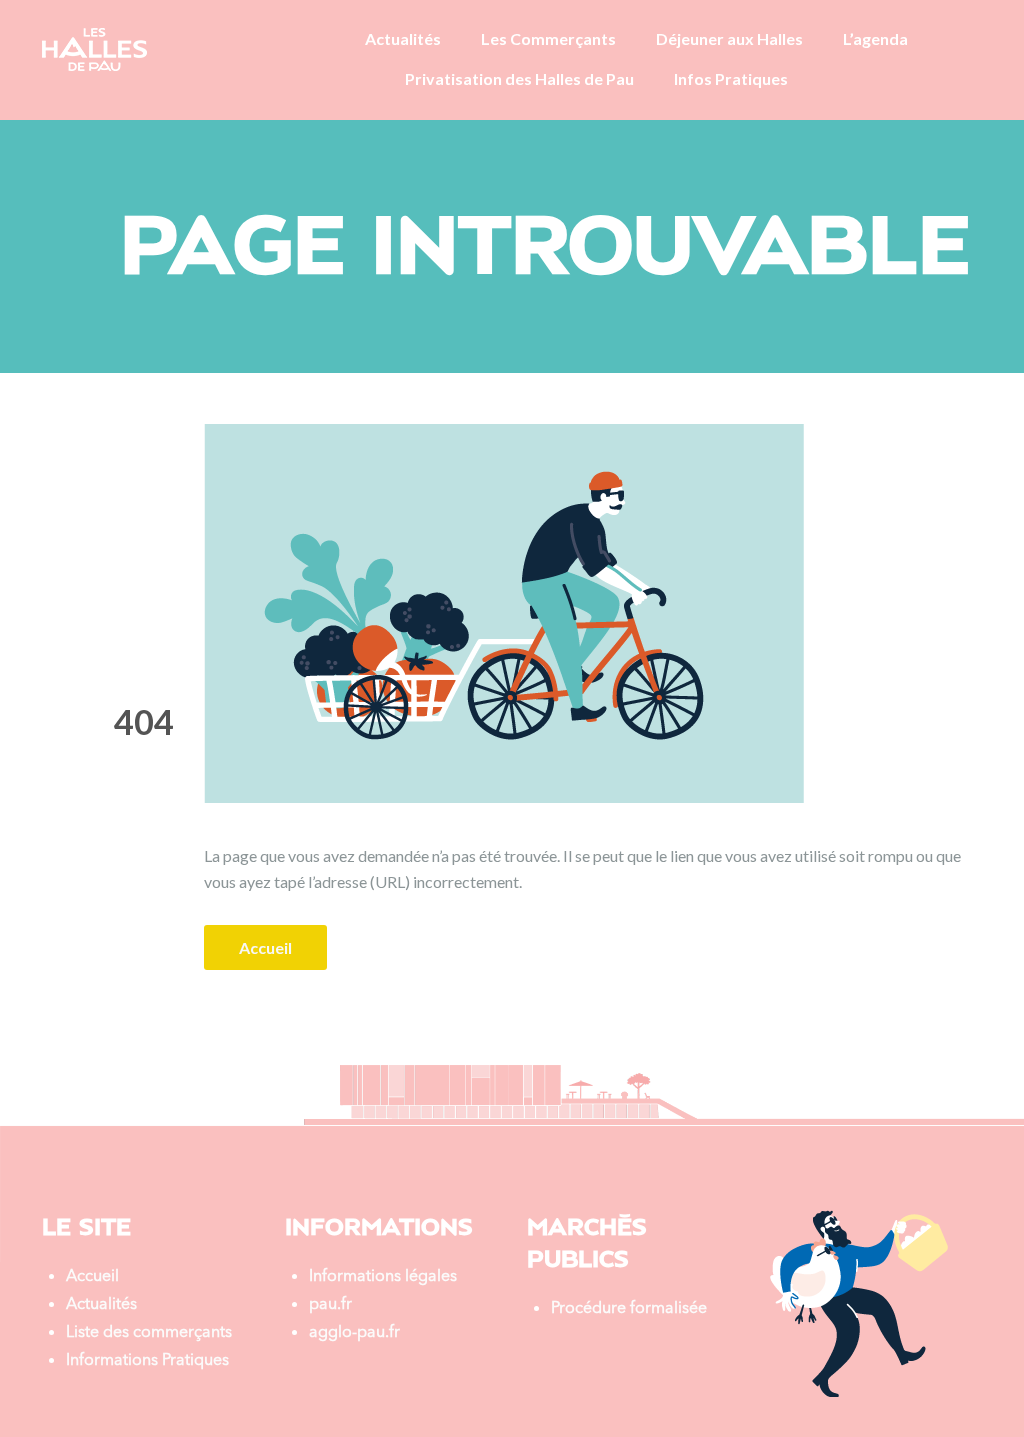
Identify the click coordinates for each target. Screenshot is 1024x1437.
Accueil (265, 947)
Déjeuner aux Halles (729, 38)
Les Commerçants (548, 38)
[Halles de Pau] (94, 47)
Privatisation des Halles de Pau (519, 78)
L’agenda (875, 38)
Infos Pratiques (731, 78)
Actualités (403, 38)
